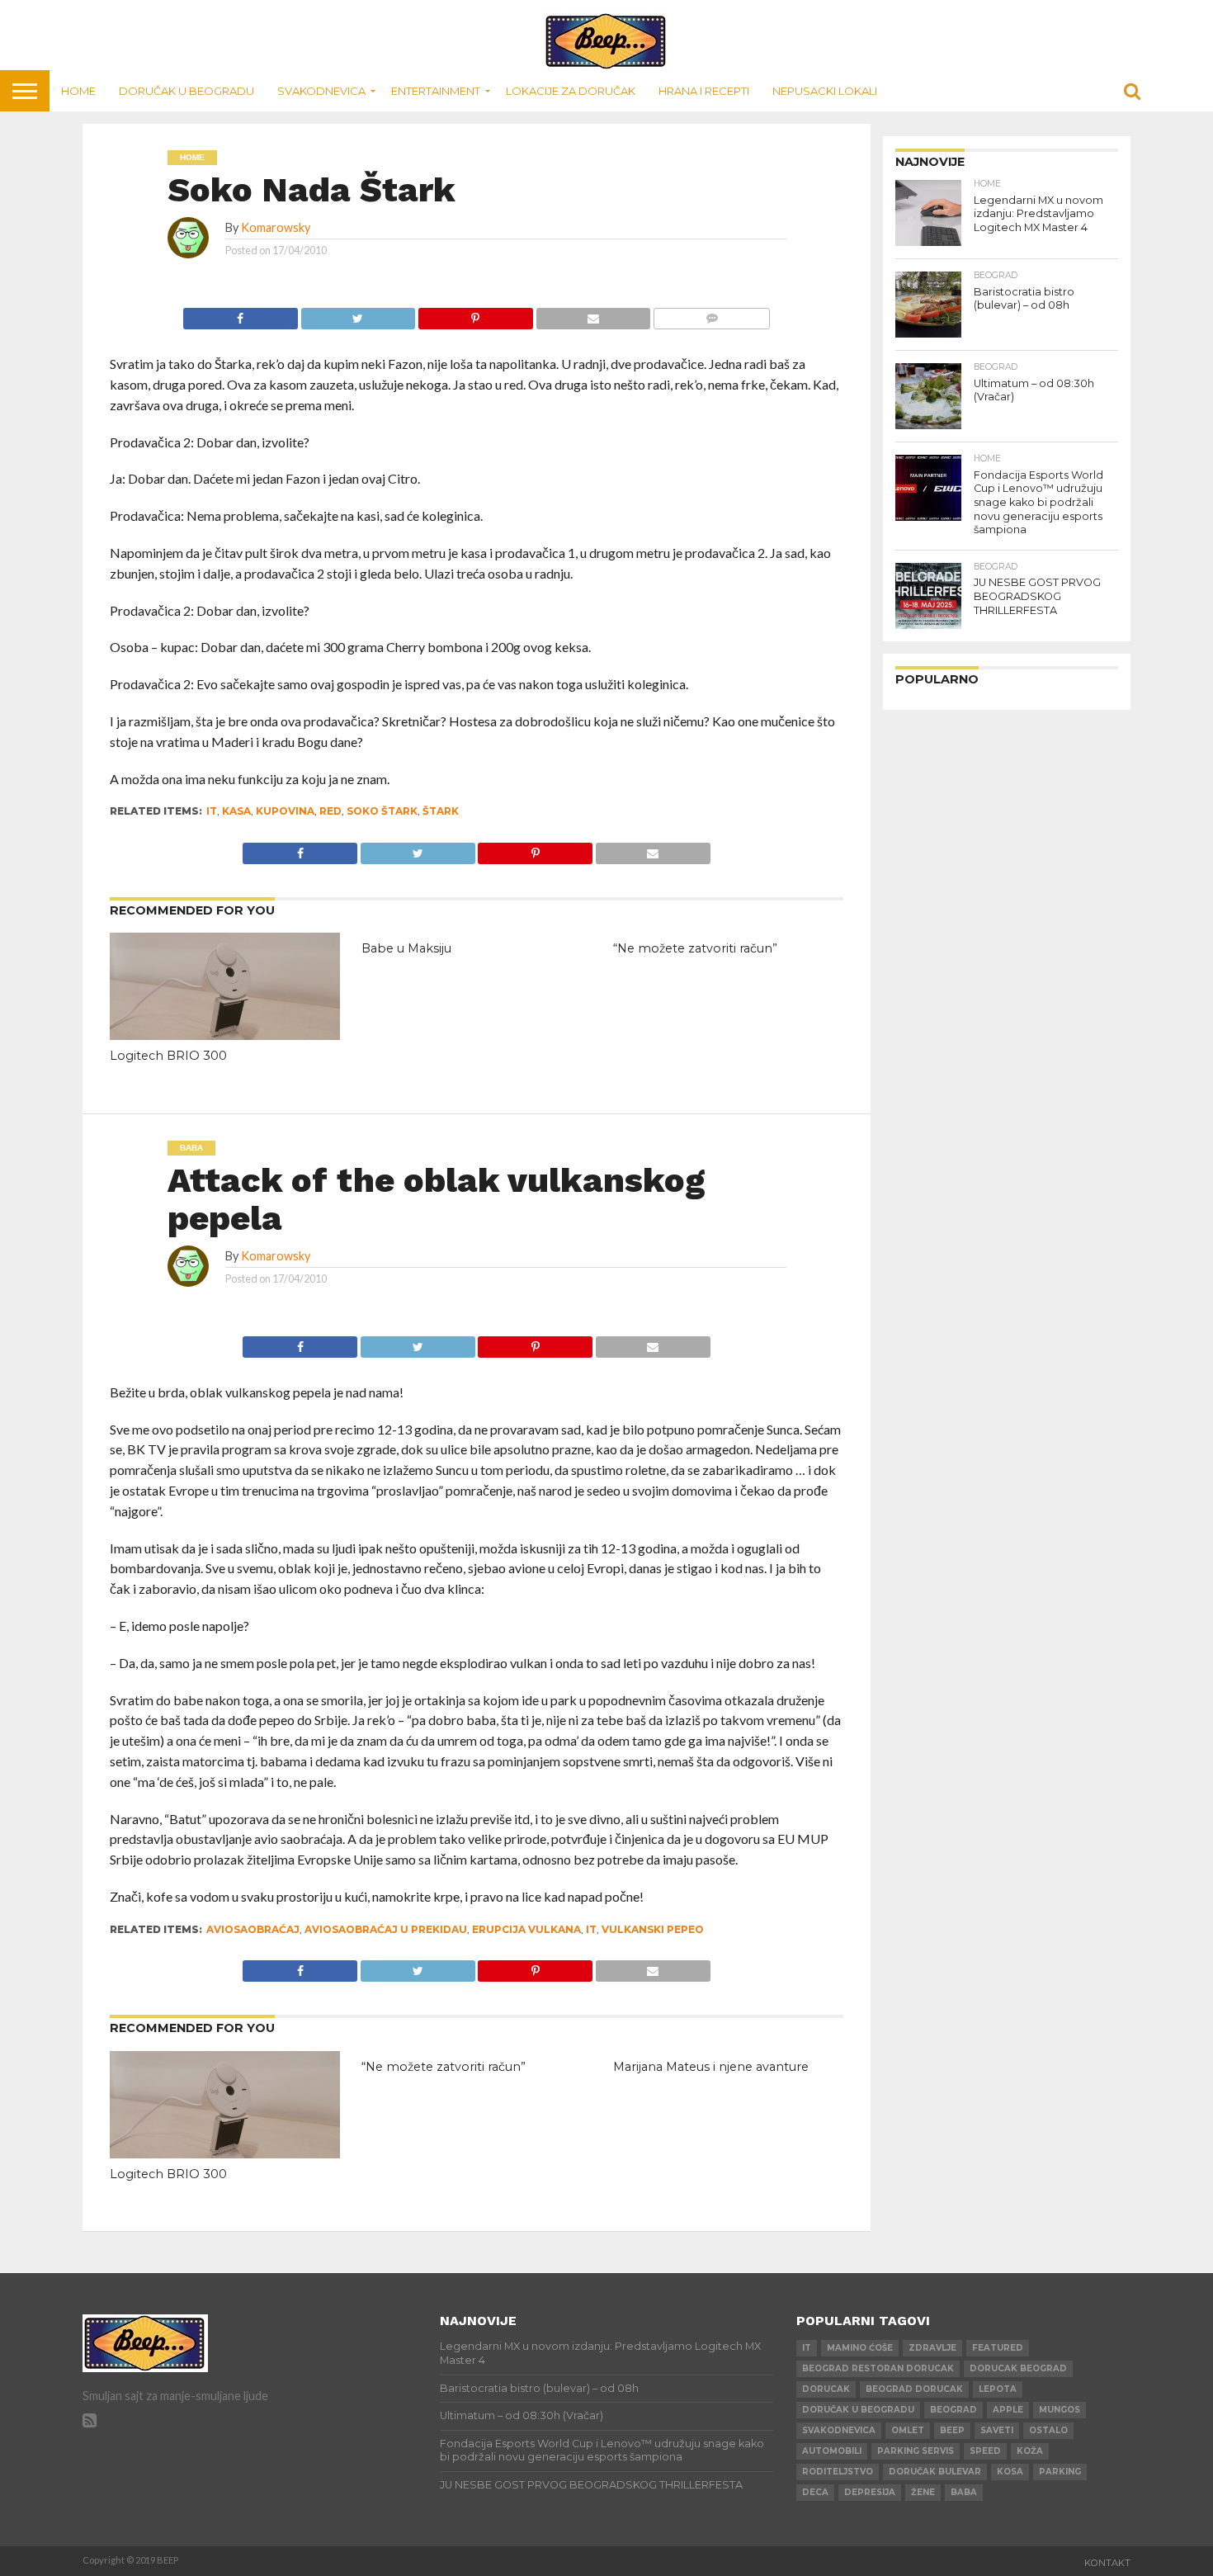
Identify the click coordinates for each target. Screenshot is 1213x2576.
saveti (997, 2430)
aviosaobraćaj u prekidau (386, 1929)
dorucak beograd (1018, 2368)
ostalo (1048, 2430)
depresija (870, 2492)
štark (441, 811)
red (330, 811)
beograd (953, 2410)
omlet (908, 2430)
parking (1060, 2472)
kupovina (285, 811)
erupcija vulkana (526, 1929)
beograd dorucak (914, 2389)
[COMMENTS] (711, 314)
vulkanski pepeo (653, 1929)
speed (985, 2451)
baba (964, 2492)
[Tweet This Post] (358, 314)
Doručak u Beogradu (186, 91)
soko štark (382, 811)
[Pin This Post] (475, 314)
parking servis (916, 2451)
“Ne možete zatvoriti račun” (695, 948)
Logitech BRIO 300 (168, 1056)
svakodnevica (839, 2430)
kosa (1010, 2472)
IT (212, 811)
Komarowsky (276, 227)
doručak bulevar (935, 2472)
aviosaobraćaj (253, 1929)
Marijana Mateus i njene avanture (711, 2067)
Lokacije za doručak (571, 91)
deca (815, 2492)
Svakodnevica (321, 91)
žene (923, 2492)
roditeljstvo (838, 2472)
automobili (832, 2451)
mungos (1060, 2410)
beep (952, 2430)
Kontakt (1107, 2563)
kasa (236, 811)
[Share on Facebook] (241, 314)
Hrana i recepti (704, 91)
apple (1008, 2410)
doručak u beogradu (858, 2410)
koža (1030, 2451)
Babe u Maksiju (406, 948)
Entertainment (436, 91)
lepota (998, 2389)
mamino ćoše (860, 2348)
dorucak (826, 2389)
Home (78, 91)
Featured (998, 2348)
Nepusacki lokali (825, 91)
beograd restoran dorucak (878, 2368)
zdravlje (932, 2348)
